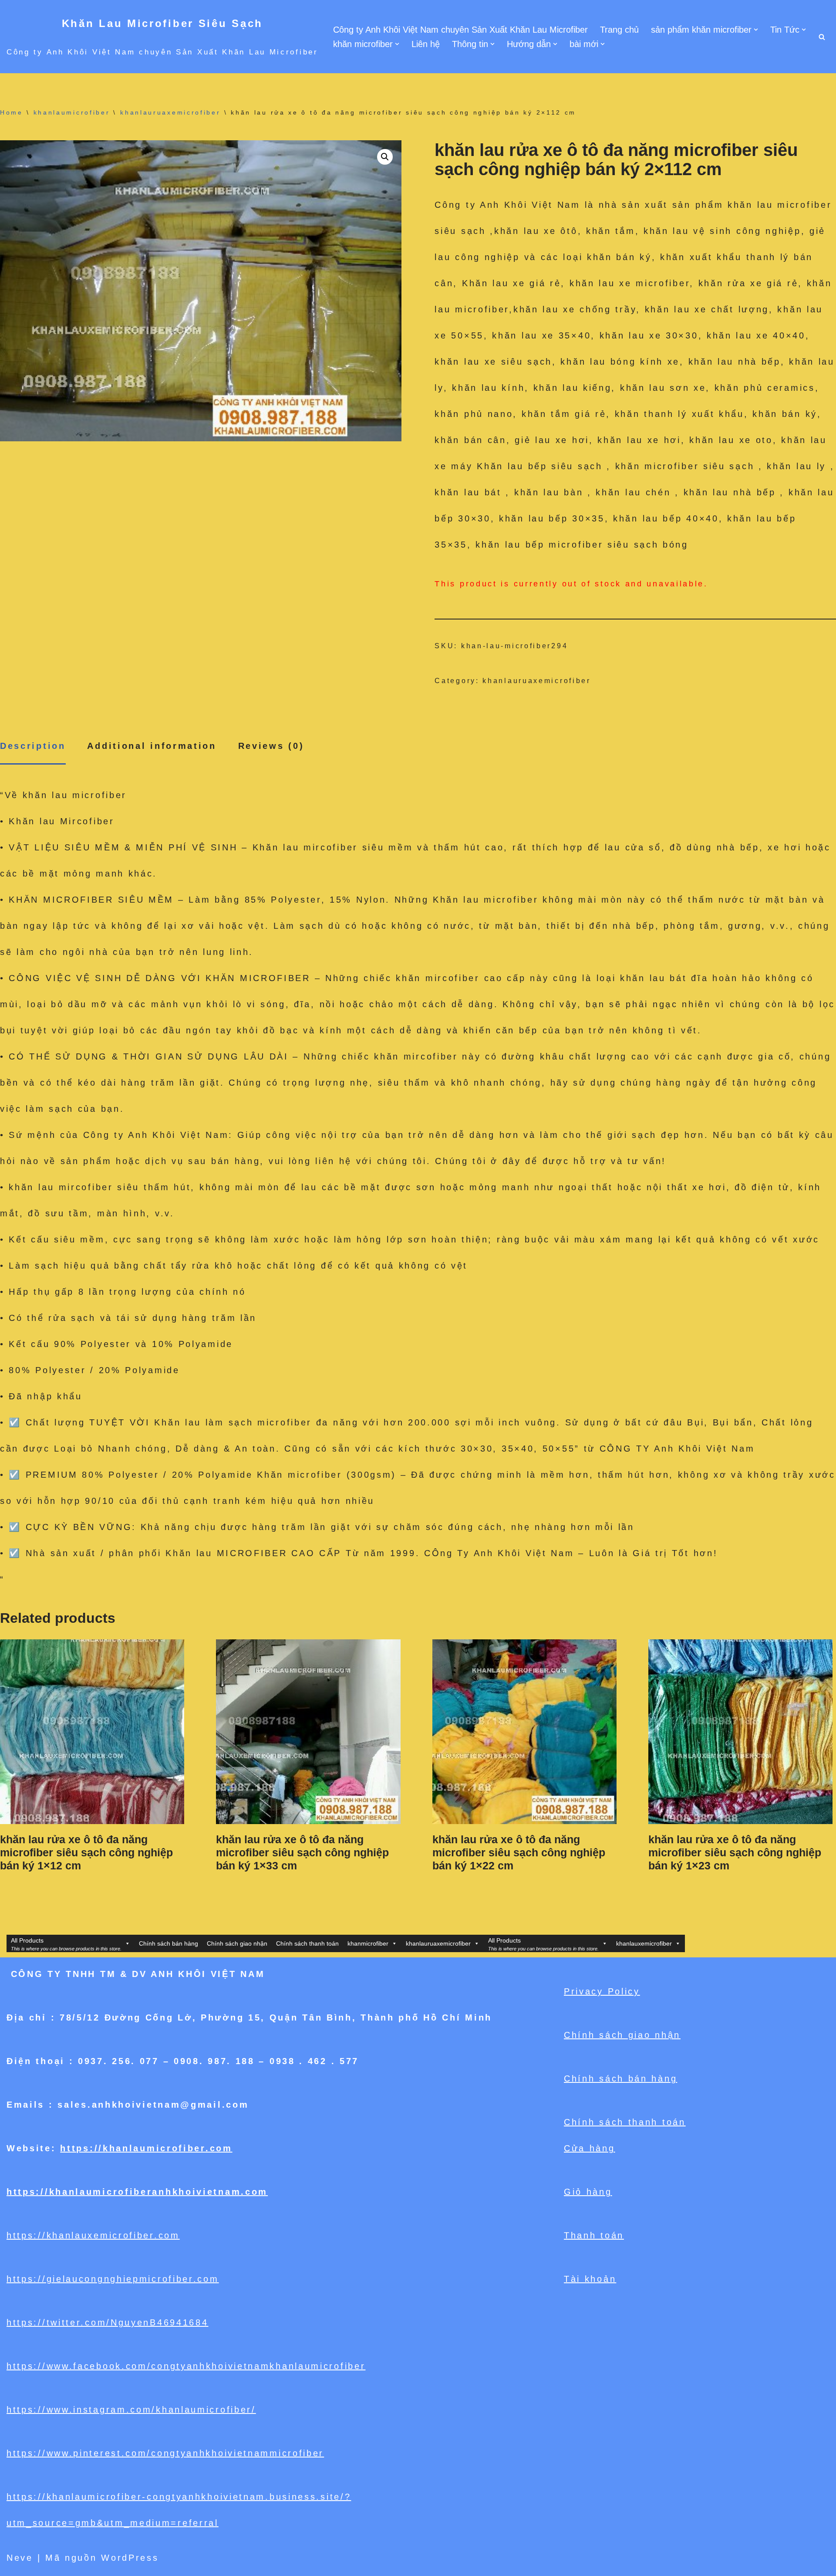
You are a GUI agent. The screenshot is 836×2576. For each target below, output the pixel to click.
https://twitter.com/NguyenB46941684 (108, 2322)
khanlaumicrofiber (72, 112)
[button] (756, 30)
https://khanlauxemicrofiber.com (93, 2235)
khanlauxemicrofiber (644, 1943)
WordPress (130, 2558)
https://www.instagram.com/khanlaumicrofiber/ (131, 2410)
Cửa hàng (590, 2148)
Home (12, 112)
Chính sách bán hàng (169, 1943)
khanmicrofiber (368, 1943)
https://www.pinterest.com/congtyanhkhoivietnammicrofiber (165, 2453)
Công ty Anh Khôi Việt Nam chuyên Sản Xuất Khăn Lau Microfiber (460, 30)
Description (33, 746)
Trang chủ (619, 30)
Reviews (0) (271, 746)
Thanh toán (594, 2235)
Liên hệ (426, 44)
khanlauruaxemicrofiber (170, 112)
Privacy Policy (602, 1991)
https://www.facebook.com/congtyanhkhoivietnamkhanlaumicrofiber (186, 2366)
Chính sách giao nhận (237, 1943)
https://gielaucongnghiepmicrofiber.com (113, 2279)
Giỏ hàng (588, 2192)
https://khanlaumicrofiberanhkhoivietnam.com (137, 2192)
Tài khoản (590, 2279)
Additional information (152, 746)
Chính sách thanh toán (307, 1943)
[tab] (33, 746)
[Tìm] (822, 37)
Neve (20, 2558)
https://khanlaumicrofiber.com (146, 2148)
